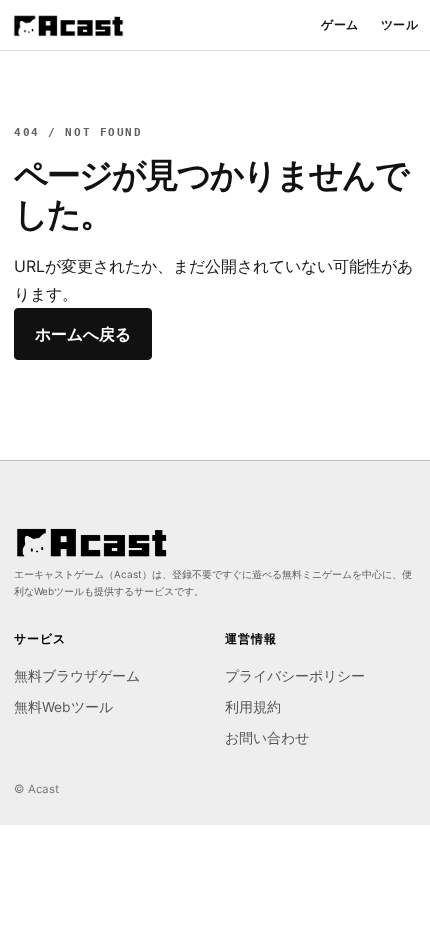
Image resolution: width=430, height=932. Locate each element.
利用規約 (253, 707)
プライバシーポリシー (295, 676)
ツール (399, 25)
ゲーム (339, 25)
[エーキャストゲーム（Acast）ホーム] (68, 25)
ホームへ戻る (83, 334)
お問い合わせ (267, 738)
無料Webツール (63, 707)
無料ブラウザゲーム (77, 676)
